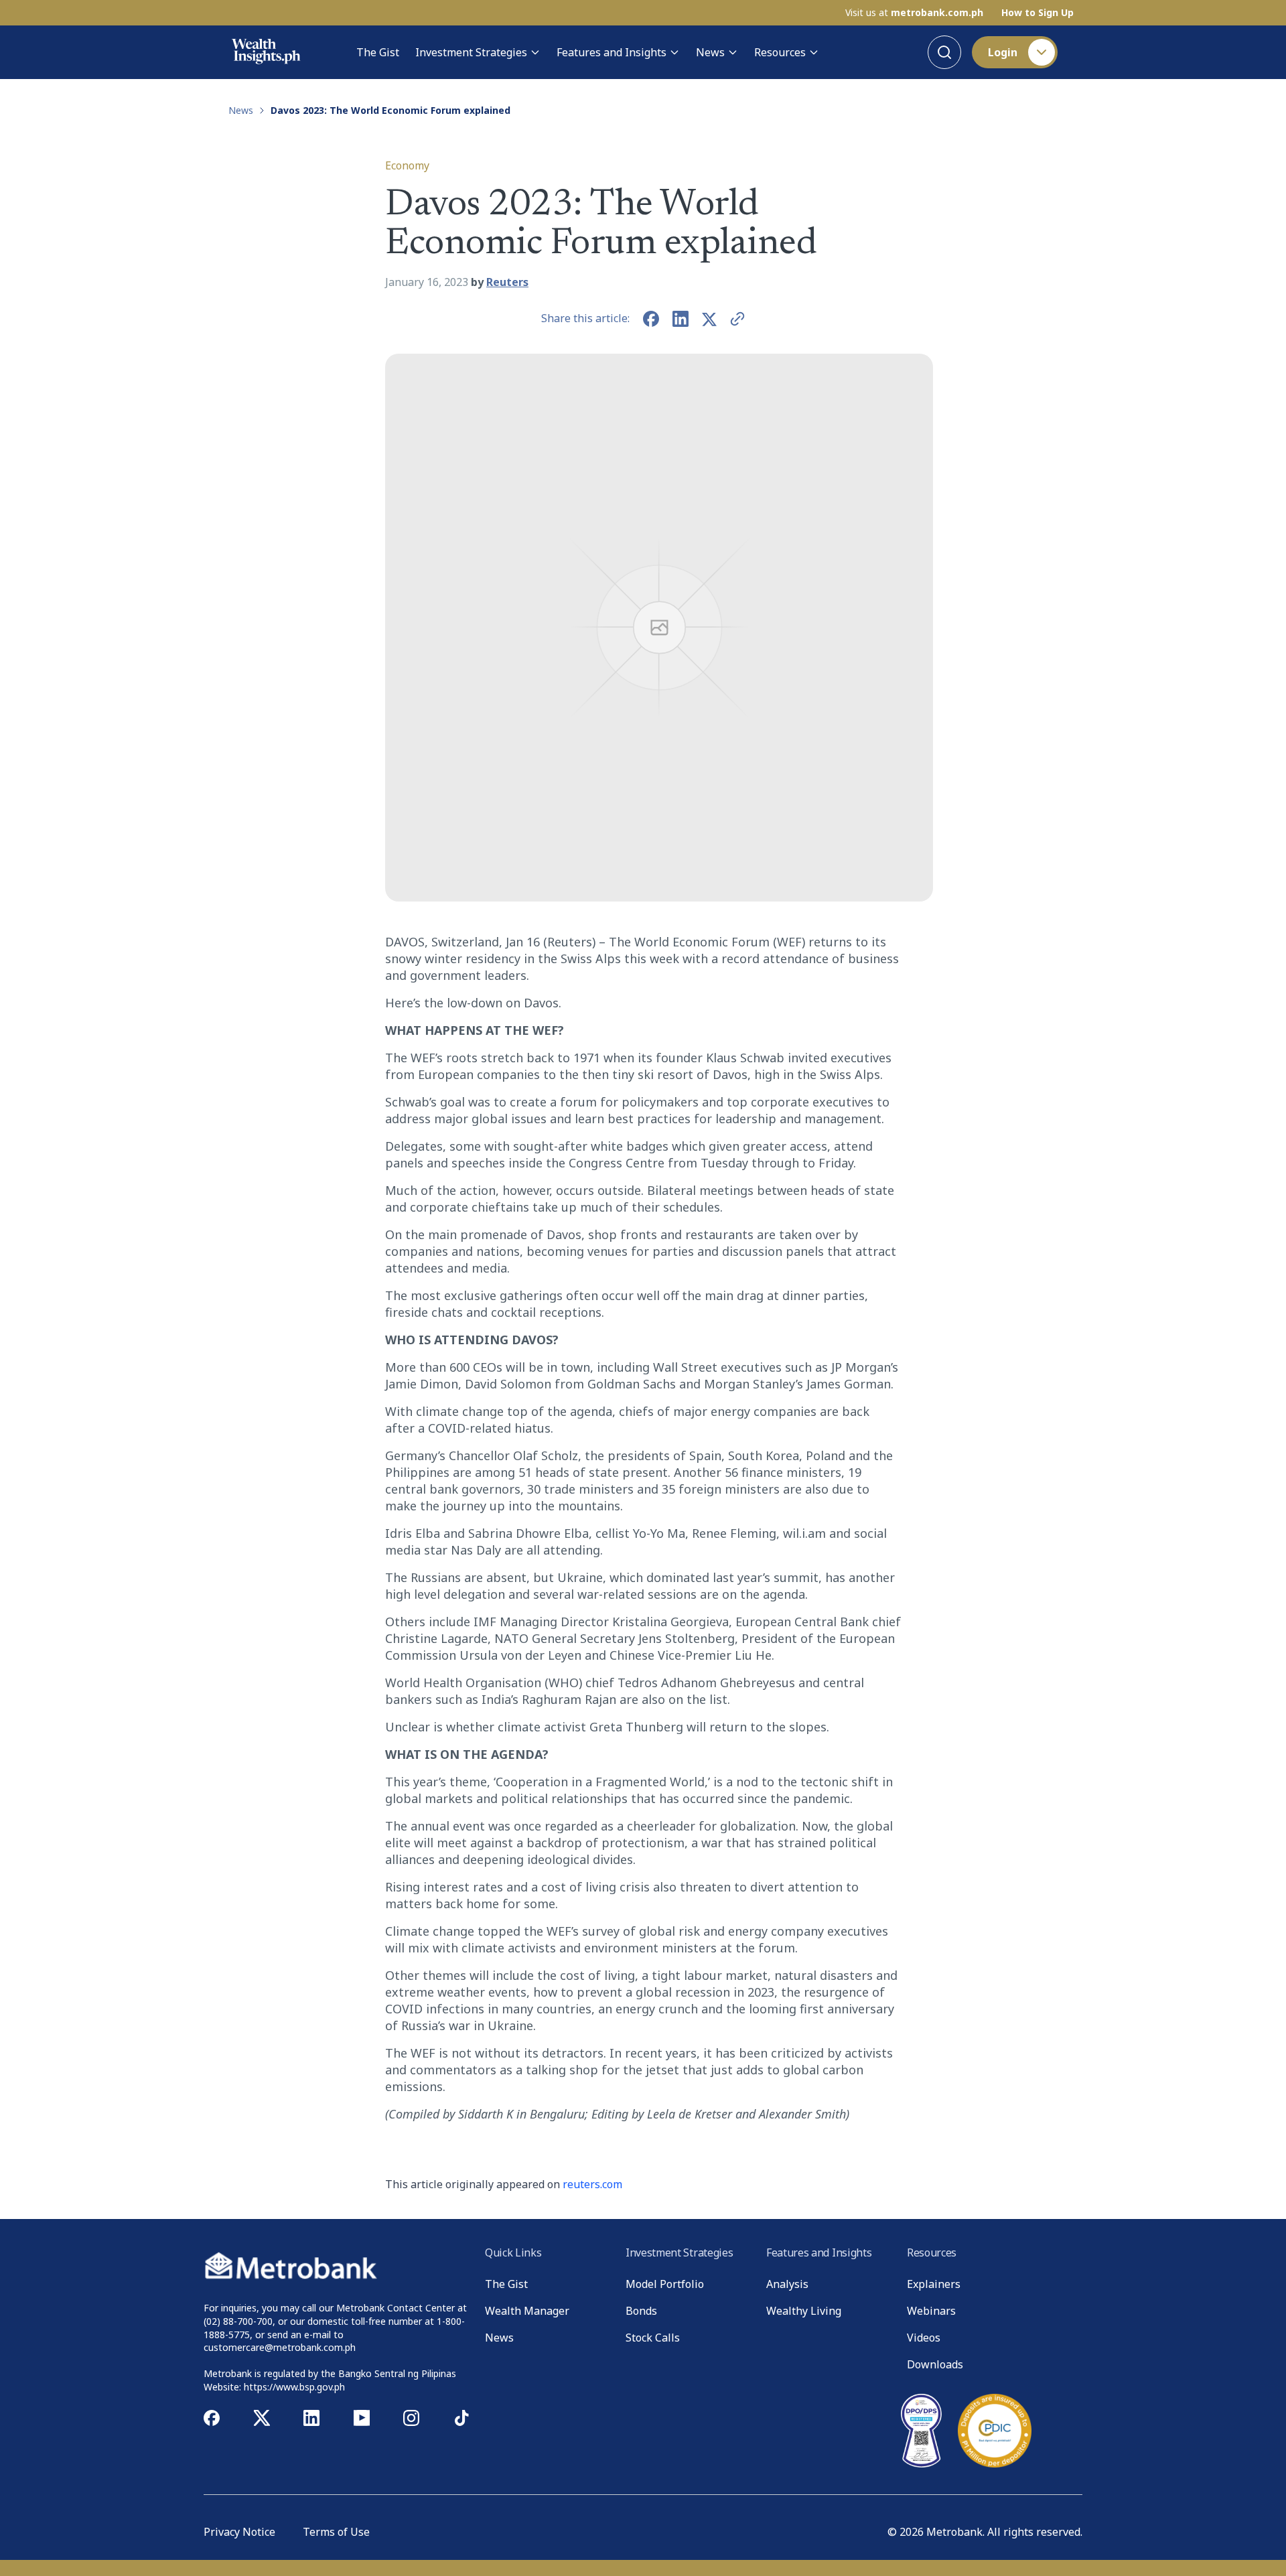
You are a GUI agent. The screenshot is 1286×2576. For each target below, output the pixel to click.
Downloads (935, 2364)
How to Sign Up (1038, 13)
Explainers (934, 2284)
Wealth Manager (527, 2311)
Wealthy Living (804, 2311)
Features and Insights (612, 52)
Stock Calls (653, 2338)
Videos (924, 2338)
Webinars (931, 2311)
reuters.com (592, 2184)
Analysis (787, 2284)
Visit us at (914, 13)
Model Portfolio (665, 2284)
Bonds (641, 2311)
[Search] (944, 52)
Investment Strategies (471, 52)
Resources (780, 52)
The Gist (378, 52)
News (710, 52)
